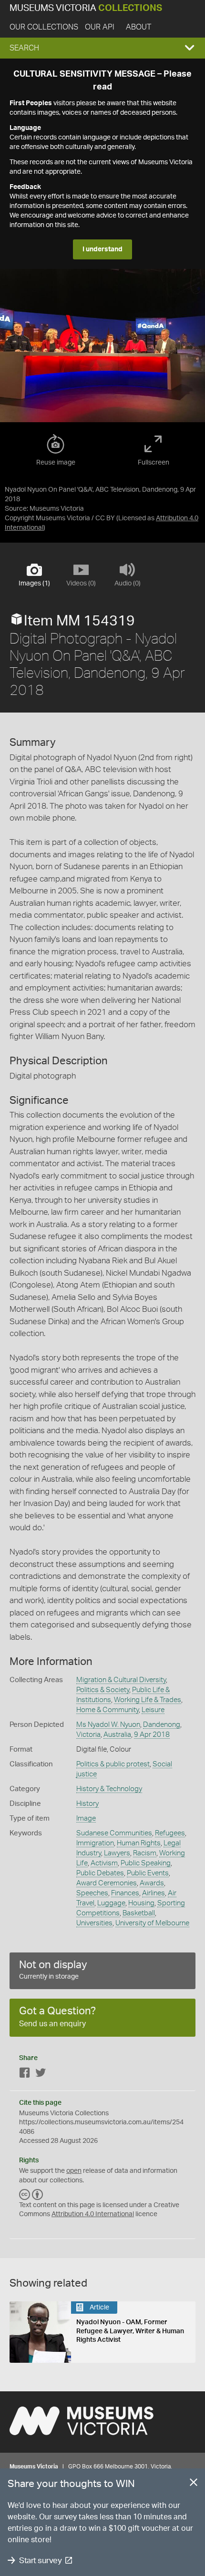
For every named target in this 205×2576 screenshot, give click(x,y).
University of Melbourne (152, 1923)
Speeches (92, 1893)
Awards (152, 1883)
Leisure (153, 1710)
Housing (141, 1903)
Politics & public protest (113, 1764)
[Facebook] (25, 2075)
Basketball (139, 1913)
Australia (117, 1735)
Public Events (148, 1873)
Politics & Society (103, 1690)
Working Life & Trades (148, 1700)
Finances (125, 1893)
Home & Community (108, 1710)
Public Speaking (146, 1863)
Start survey (40, 2561)
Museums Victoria (86, 8)
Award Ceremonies (107, 1883)
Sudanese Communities (114, 1833)
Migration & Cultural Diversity (121, 1680)
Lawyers (117, 1853)
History (87, 1804)
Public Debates (100, 1873)
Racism (145, 1853)
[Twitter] (41, 2075)
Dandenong (162, 1725)
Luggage (111, 1903)
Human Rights (139, 1843)
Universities (94, 1923)
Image (86, 1818)
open (74, 2171)
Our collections (44, 27)
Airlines (154, 1893)
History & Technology (109, 1789)
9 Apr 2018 (152, 1735)
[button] (102, 48)
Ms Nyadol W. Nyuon (108, 1725)
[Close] (194, 2484)
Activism (104, 1863)
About (138, 27)
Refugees (170, 1833)
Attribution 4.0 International (93, 2214)
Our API (100, 27)
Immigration (95, 1843)
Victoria (88, 1735)
